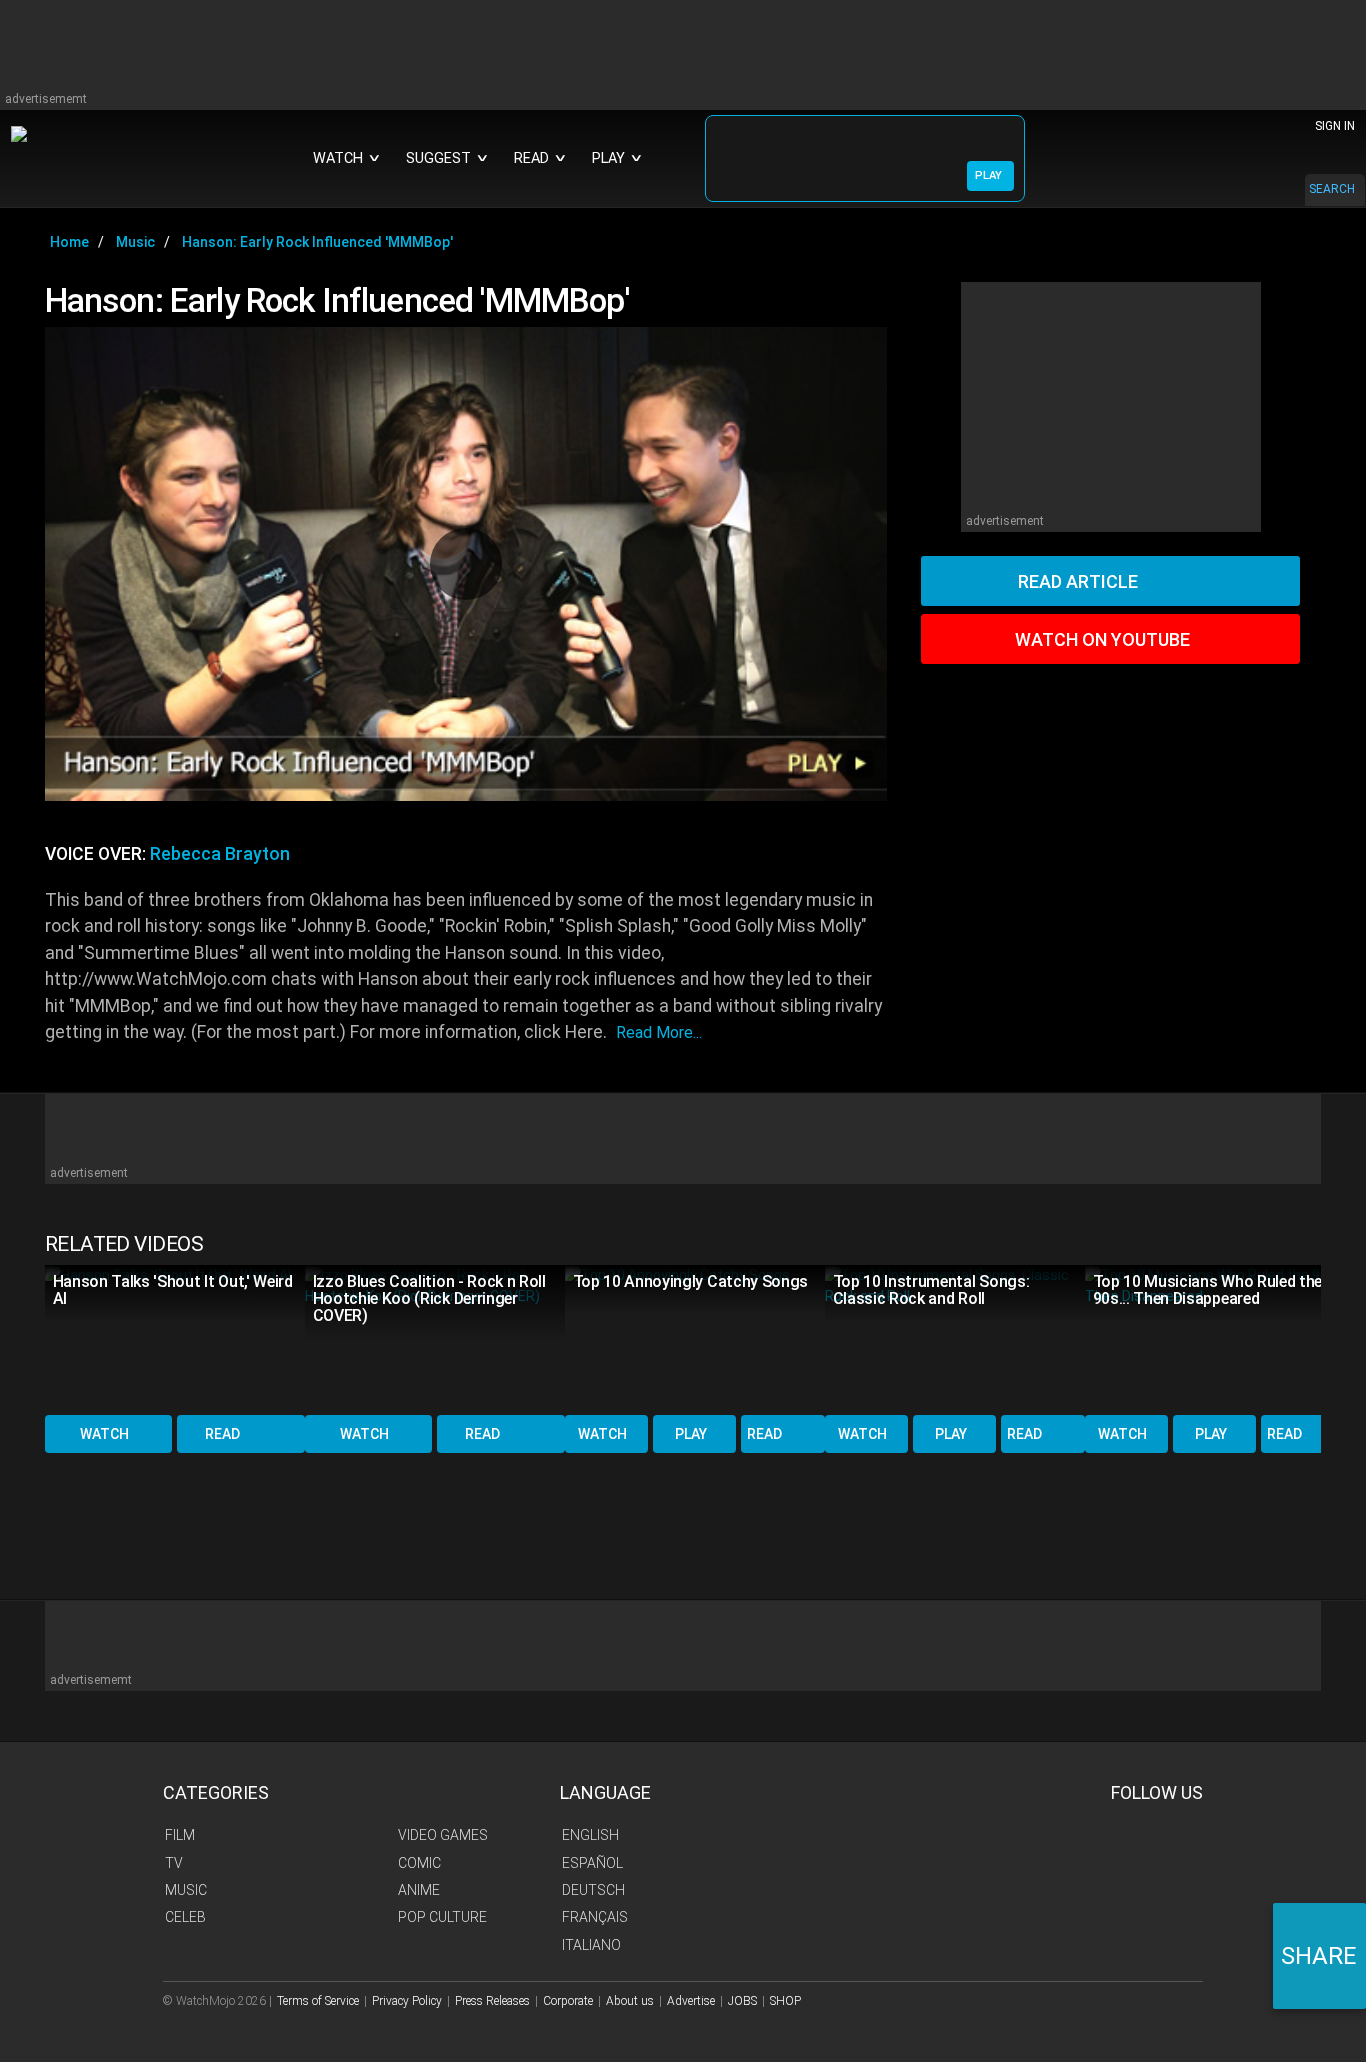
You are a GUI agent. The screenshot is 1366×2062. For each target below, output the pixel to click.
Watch (104, 1434)
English (590, 1835)
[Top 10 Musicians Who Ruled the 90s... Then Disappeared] (1215, 1338)
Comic (419, 1863)
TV (174, 1863)
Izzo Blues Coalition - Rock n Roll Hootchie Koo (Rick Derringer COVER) (429, 1298)
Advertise (691, 2001)
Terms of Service (318, 2001)
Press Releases (492, 2001)
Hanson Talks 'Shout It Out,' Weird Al (173, 1290)
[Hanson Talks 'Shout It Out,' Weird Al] (175, 1338)
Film (180, 1835)
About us (630, 2001)
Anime (419, 1890)
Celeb (185, 1917)
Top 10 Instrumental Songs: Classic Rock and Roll (931, 1290)
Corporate (568, 2001)
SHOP (785, 2001)
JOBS (742, 2001)
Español (592, 1863)
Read (222, 1434)
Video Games (443, 1835)
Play (691, 1434)
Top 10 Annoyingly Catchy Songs (690, 1281)
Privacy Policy (407, 2001)
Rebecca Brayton (220, 854)
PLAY (988, 175)
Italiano (591, 1945)
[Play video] (466, 564)
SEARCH (1332, 189)
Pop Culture (442, 1917)
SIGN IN (1335, 126)
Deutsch (593, 1890)
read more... (659, 1032)
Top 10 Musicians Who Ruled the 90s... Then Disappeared (1207, 1290)
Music (186, 1890)
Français (595, 1917)
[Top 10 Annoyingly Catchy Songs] (695, 1338)
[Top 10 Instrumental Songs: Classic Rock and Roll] (955, 1338)
